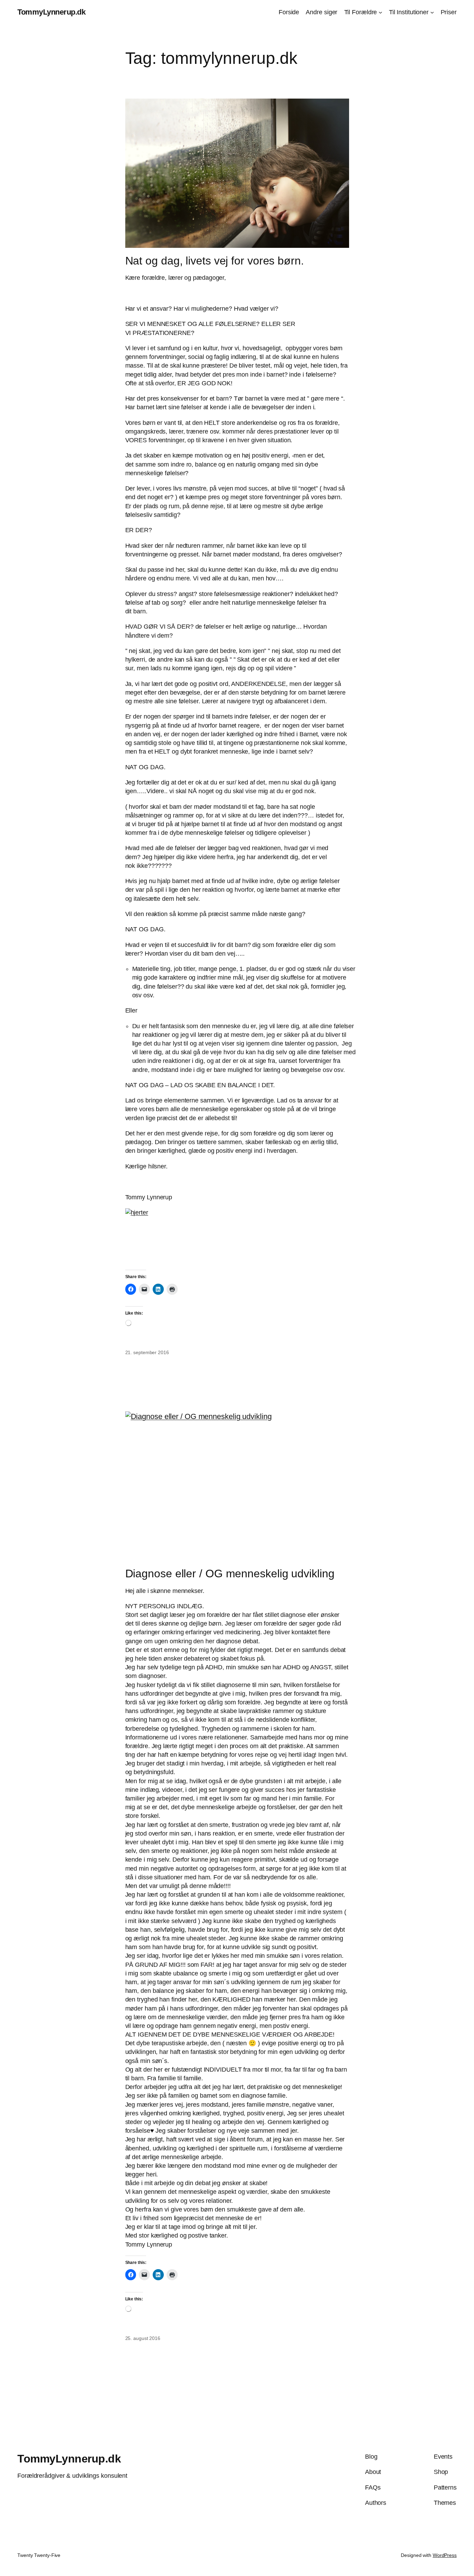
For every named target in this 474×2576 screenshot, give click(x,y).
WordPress (445, 2555)
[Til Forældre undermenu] (380, 12)
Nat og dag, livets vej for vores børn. (215, 261)
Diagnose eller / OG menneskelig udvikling (230, 1574)
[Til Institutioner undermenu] (432, 12)
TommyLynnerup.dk (51, 12)
